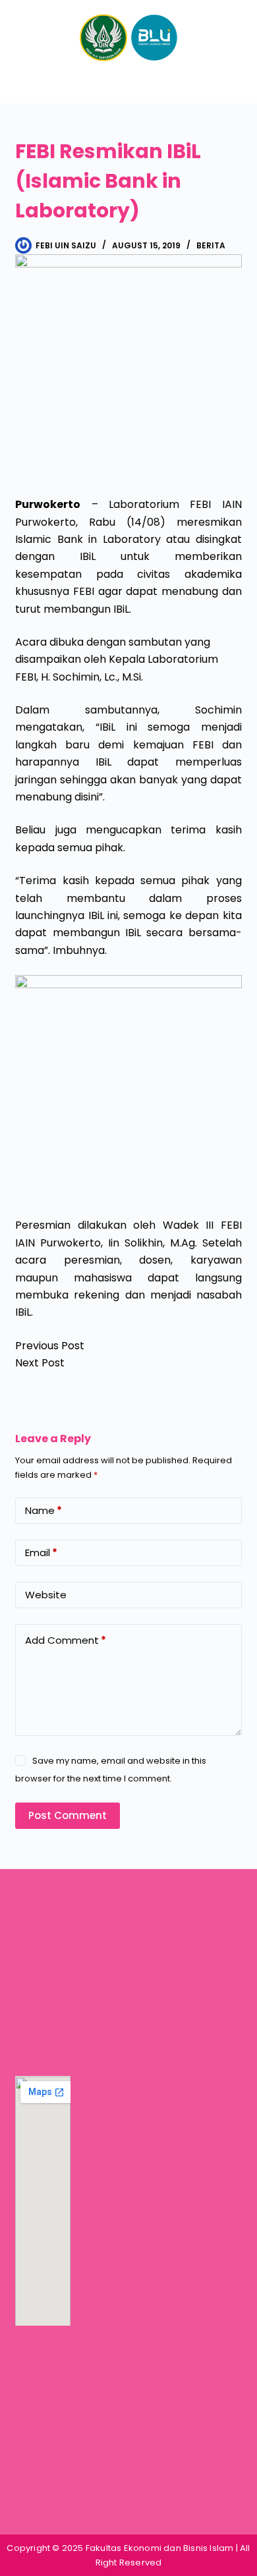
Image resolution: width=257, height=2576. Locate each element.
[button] (128, 83)
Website (46, 1595)
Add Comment (66, 1640)
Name (43, 1510)
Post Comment (68, 1815)
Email (41, 1553)
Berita (211, 245)
